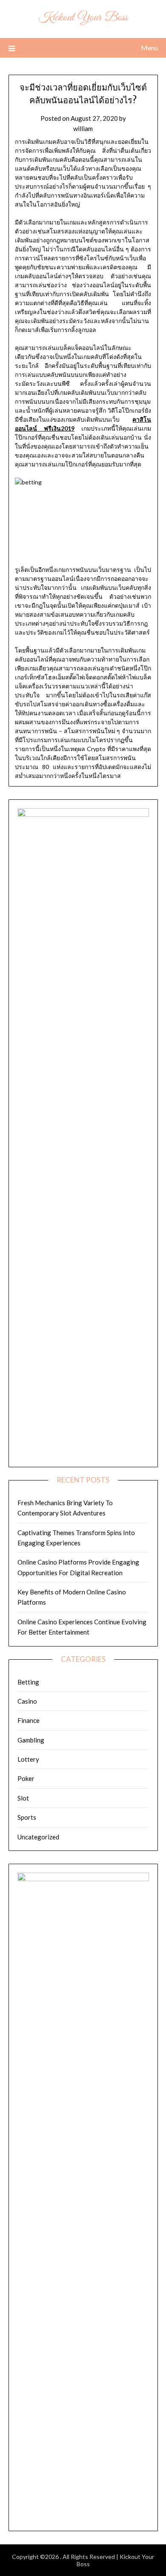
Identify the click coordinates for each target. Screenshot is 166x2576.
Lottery (28, 1759)
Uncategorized (38, 1837)
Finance (29, 1720)
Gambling (31, 1740)
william (83, 128)
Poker (26, 1778)
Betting (28, 1682)
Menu (149, 48)
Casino (27, 1701)
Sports (27, 1817)
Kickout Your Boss (83, 18)
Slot (23, 1798)
